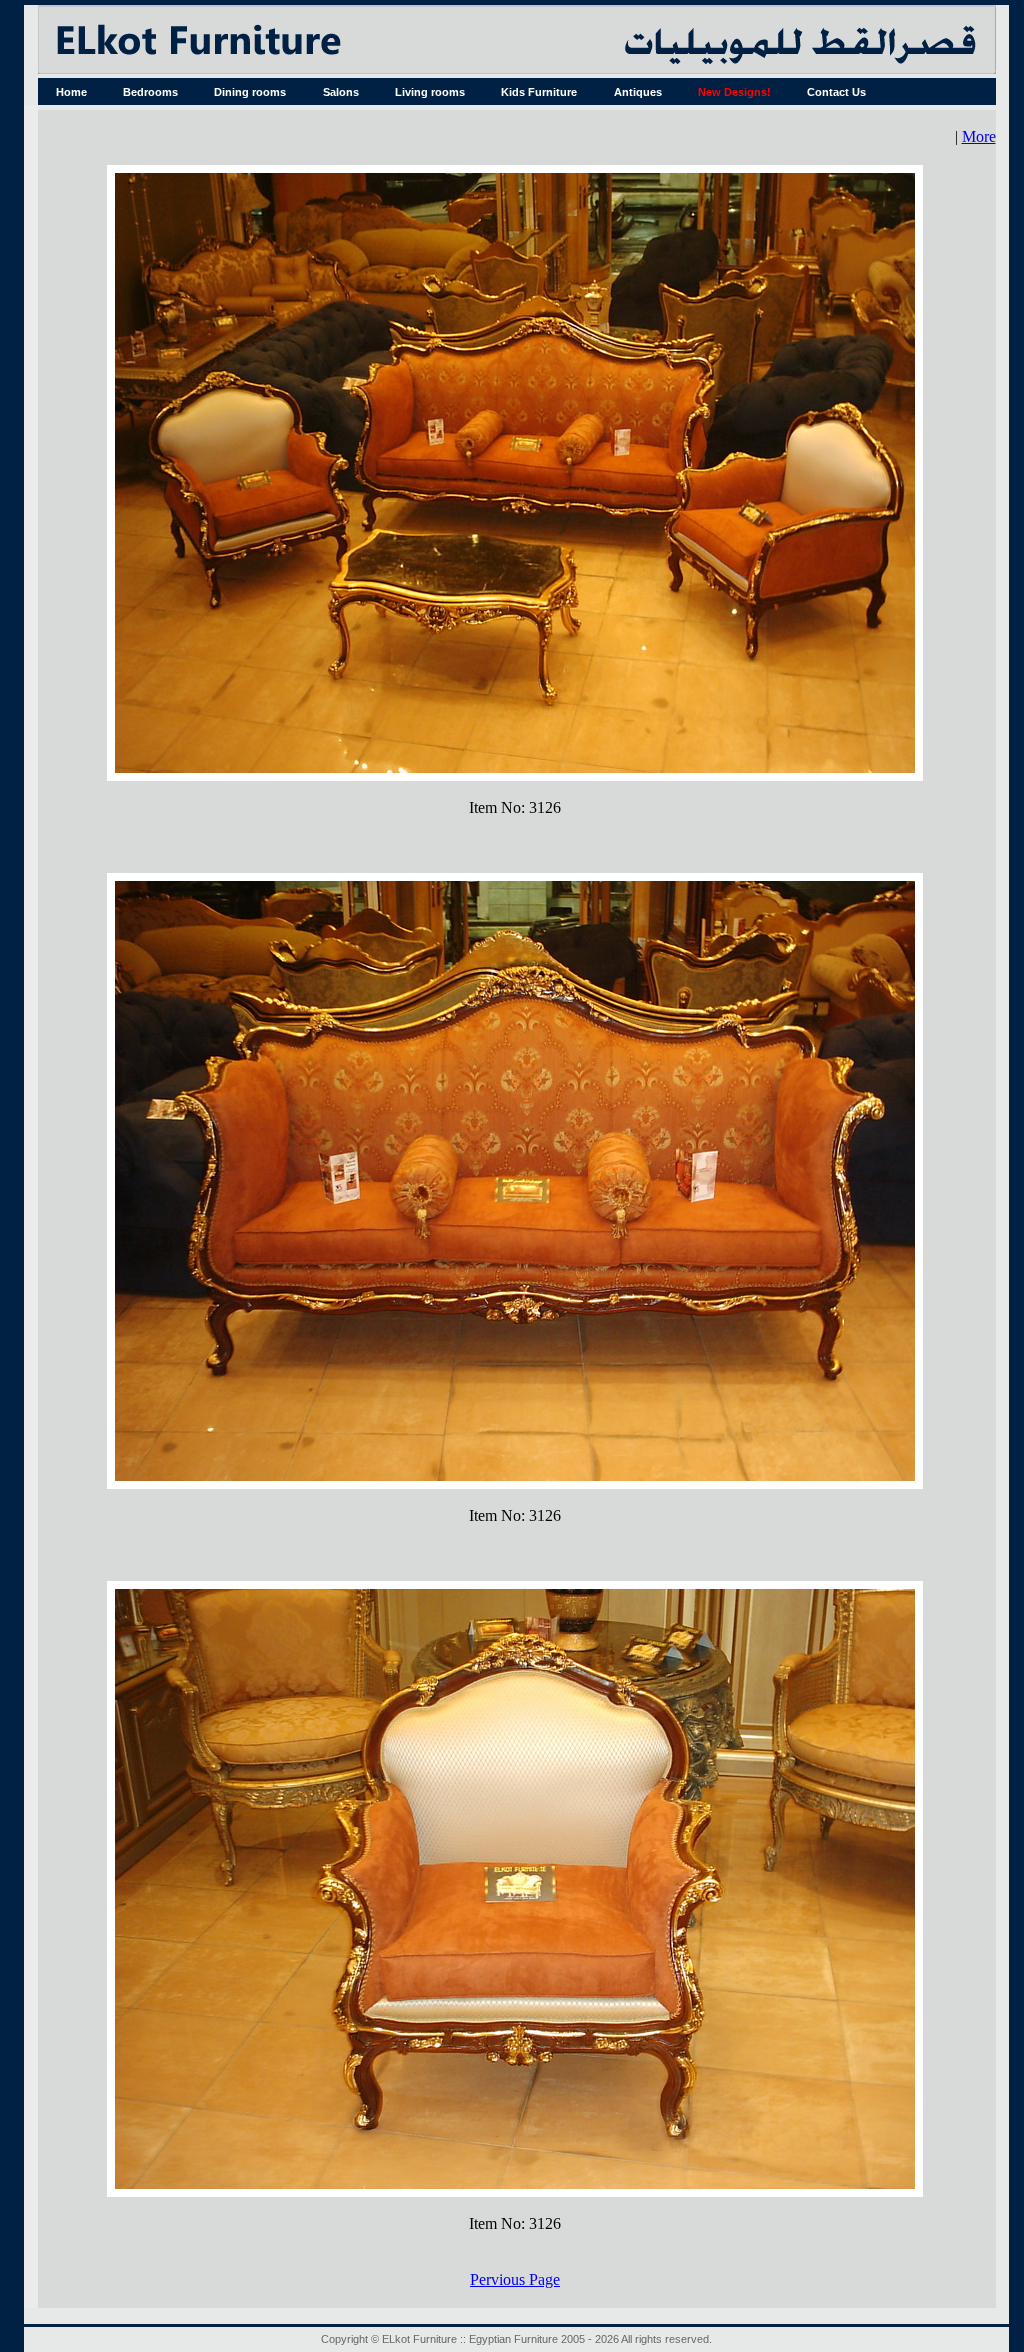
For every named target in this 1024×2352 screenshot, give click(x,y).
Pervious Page (515, 2279)
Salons (341, 92)
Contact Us (836, 92)
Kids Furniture (539, 92)
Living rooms (430, 92)
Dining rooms (250, 92)
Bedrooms (150, 92)
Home (71, 92)
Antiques (638, 92)
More (979, 136)
